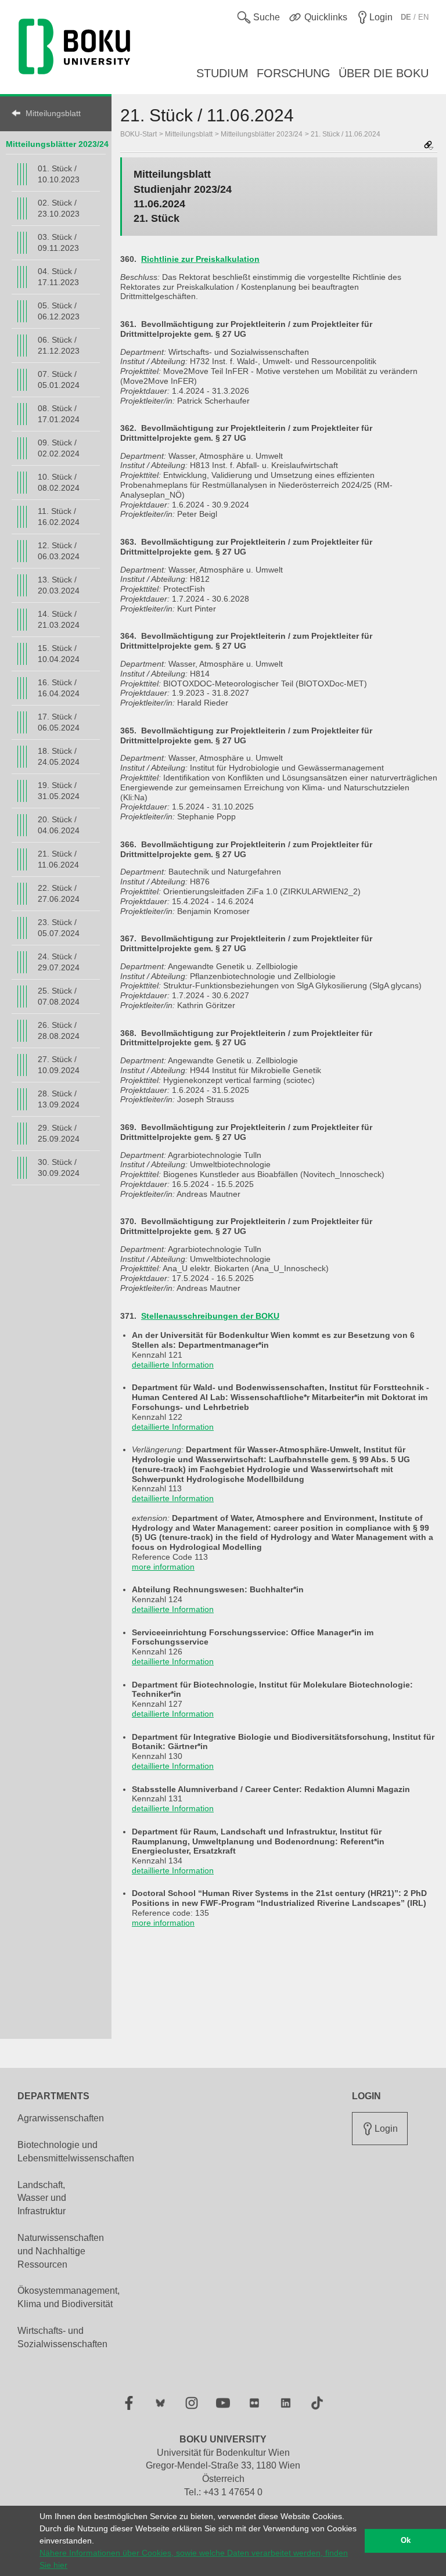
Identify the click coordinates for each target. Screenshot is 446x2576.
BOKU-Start (139, 134)
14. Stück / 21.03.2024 (59, 619)
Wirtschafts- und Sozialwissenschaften (62, 2337)
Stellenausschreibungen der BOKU (210, 1316)
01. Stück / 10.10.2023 (59, 174)
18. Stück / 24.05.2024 (59, 756)
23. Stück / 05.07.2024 (59, 928)
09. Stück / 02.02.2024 (59, 448)
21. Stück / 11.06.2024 (58, 859)
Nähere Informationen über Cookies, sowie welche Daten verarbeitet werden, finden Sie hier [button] (194, 2559)
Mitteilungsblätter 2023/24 (57, 144)
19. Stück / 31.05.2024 (59, 791)
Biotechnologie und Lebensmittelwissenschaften (76, 2152)
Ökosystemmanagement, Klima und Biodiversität (69, 2297)
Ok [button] (406, 2541)
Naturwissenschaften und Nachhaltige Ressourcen (61, 2251)
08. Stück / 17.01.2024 (59, 414)
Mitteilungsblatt (53, 113)
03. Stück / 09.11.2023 (58, 242)
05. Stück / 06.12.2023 (59, 311)
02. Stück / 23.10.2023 (59, 208)
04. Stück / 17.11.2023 (58, 277)
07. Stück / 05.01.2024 (59, 379)
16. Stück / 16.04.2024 (59, 688)
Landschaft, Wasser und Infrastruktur (42, 2198)
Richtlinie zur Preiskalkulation (200, 259)
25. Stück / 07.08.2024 (59, 996)
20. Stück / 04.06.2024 (59, 825)
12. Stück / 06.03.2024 (59, 551)
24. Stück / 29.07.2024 (59, 962)
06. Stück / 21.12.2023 (59, 345)
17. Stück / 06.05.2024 (59, 722)
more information (163, 1567)
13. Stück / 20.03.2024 (59, 585)
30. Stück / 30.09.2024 (59, 1168)
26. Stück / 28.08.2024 (59, 1030)
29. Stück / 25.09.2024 (59, 1133)
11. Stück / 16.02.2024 (59, 517)
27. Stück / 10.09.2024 (59, 1065)
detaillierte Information (173, 1365)
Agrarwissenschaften (61, 2118)
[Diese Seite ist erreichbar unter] (429, 146)
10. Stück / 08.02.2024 (59, 482)
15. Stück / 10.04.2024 (59, 654)
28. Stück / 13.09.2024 (59, 1099)
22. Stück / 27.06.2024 (59, 893)
